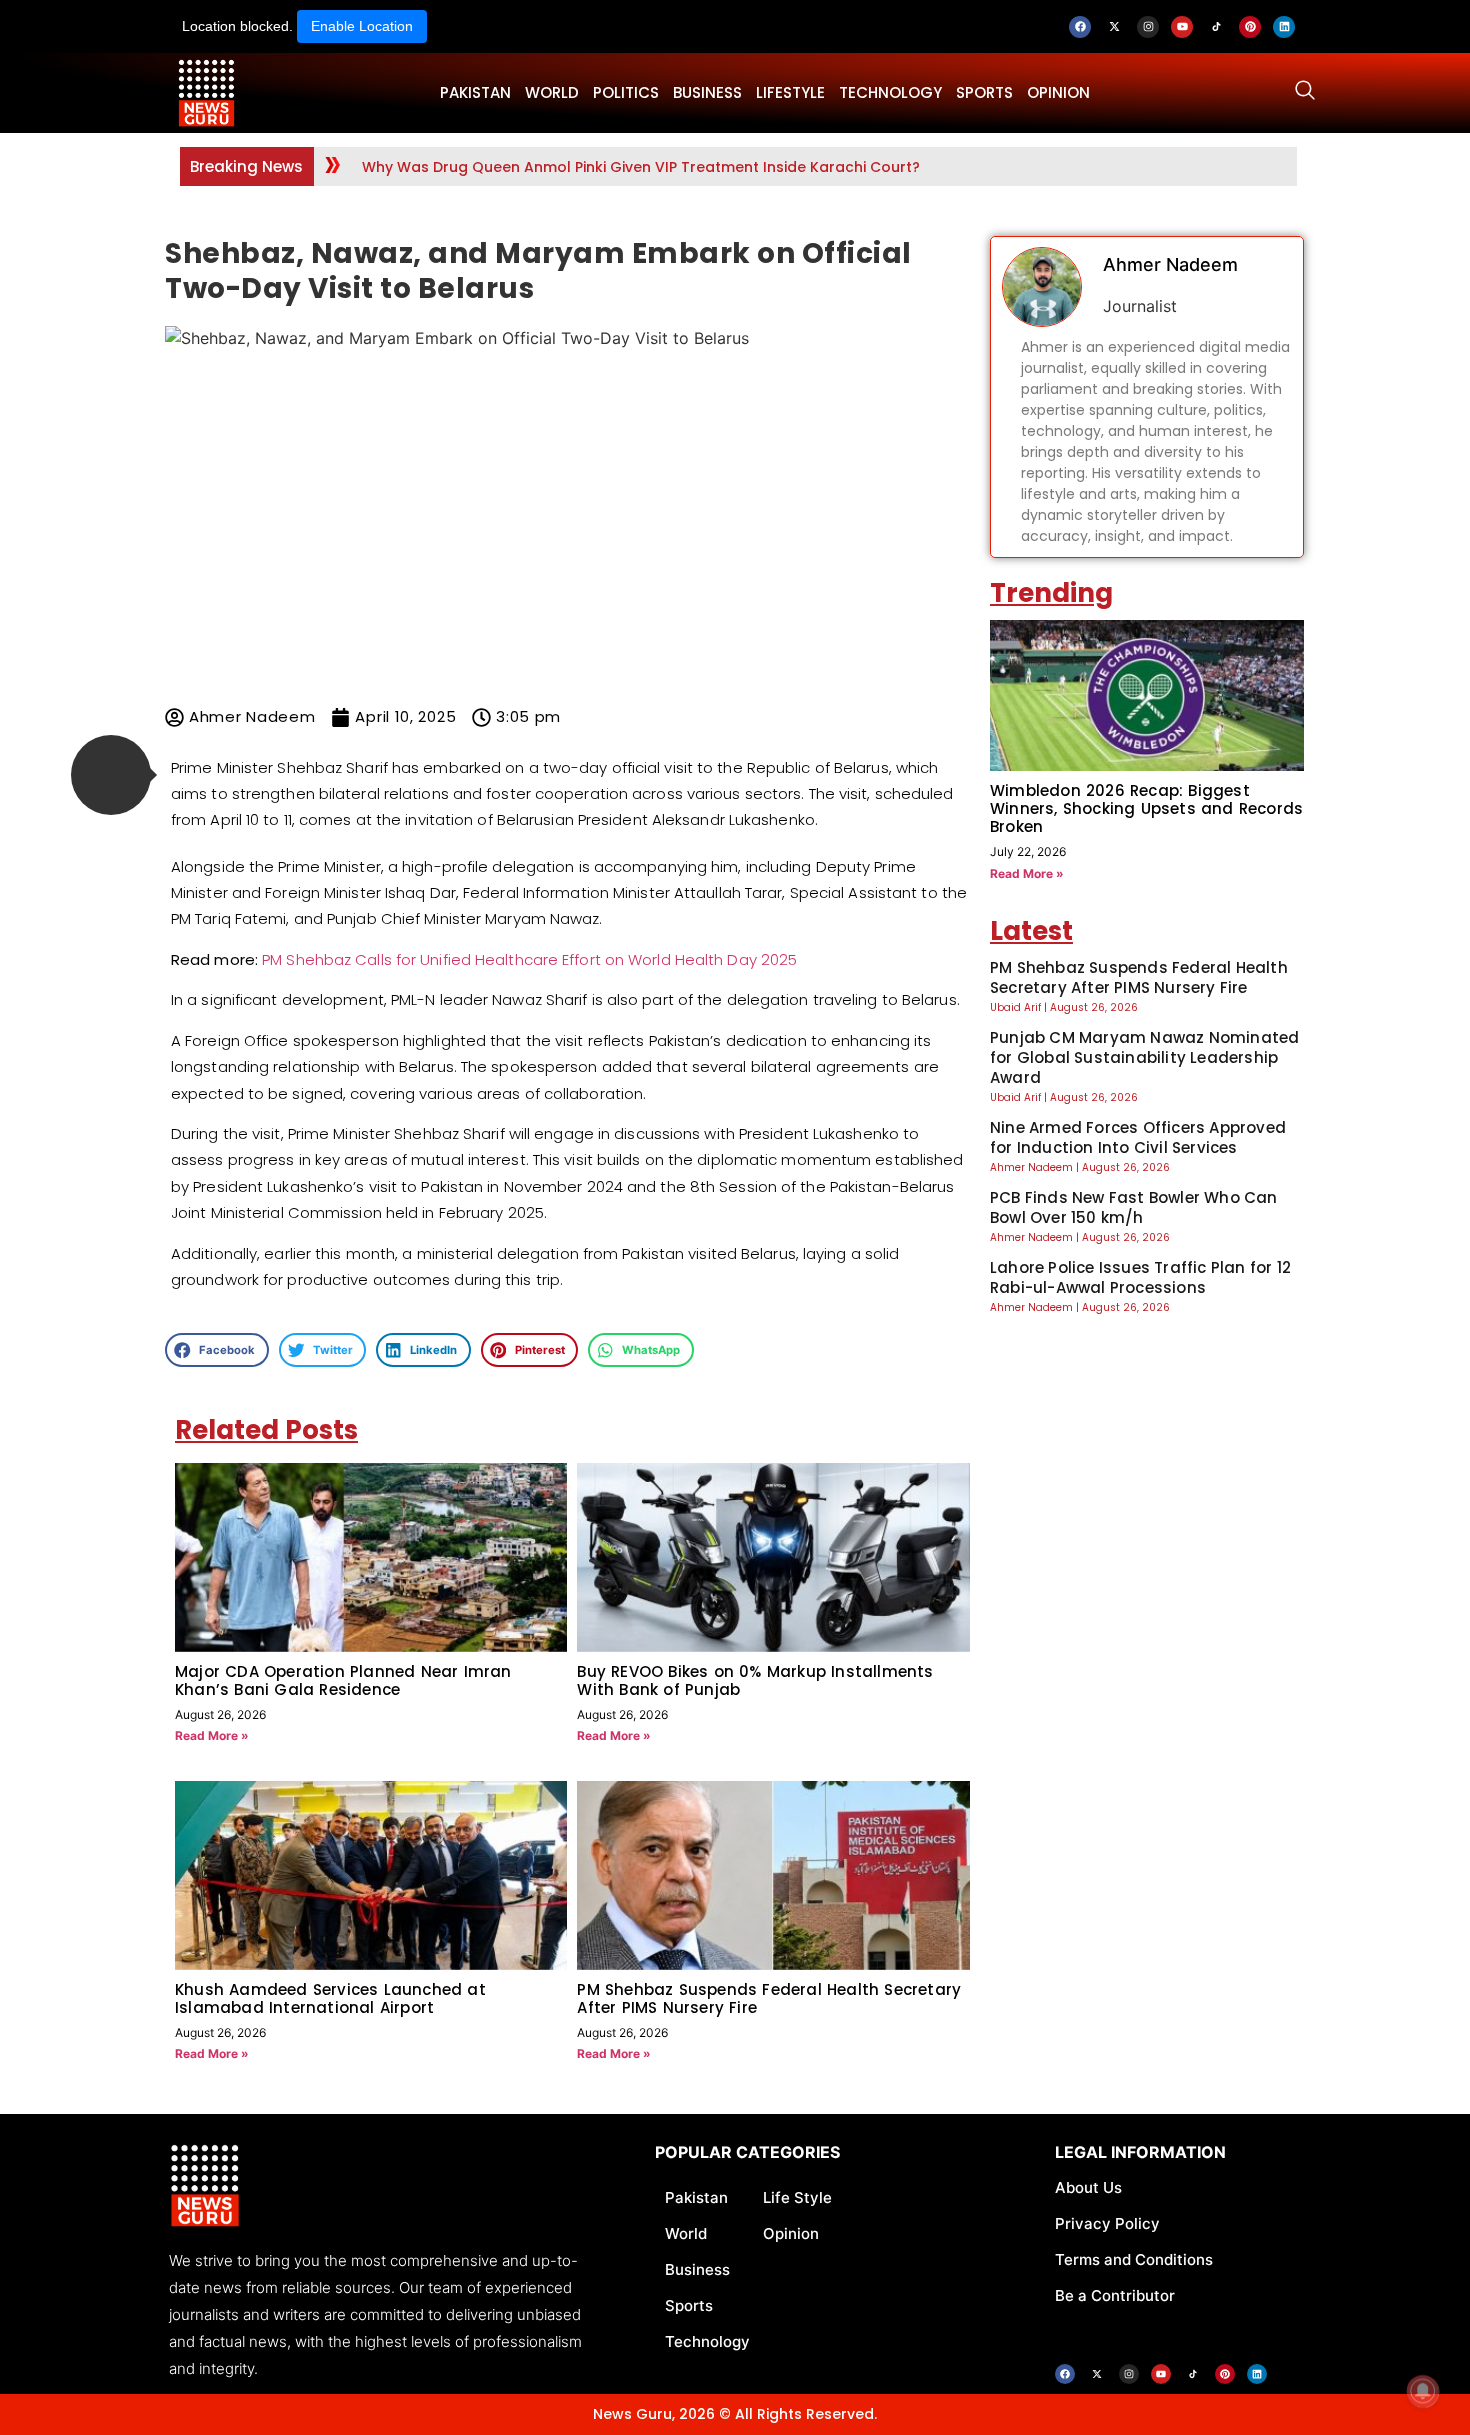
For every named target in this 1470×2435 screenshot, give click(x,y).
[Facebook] (1080, 27)
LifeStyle (790, 92)
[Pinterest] (1250, 27)
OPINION (1058, 92)
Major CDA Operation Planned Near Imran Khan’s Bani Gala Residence (343, 1680)
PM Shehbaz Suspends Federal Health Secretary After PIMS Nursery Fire (769, 1998)
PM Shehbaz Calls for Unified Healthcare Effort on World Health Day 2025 (529, 959)
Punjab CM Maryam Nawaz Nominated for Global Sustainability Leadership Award (1144, 1057)
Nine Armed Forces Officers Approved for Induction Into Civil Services (1138, 1137)
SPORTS (984, 92)
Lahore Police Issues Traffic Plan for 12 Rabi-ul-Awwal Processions (1140, 1277)
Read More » (212, 1735)
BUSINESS (707, 92)
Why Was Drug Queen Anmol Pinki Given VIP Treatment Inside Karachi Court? (641, 167)
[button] (111, 775)
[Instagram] (1148, 27)
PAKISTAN (475, 92)
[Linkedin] (1284, 27)
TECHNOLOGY (890, 92)
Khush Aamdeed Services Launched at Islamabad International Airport (330, 1998)
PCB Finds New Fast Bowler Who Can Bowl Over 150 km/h (1134, 1207)
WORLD (552, 92)
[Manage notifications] (1423, 2391)
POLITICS (626, 92)
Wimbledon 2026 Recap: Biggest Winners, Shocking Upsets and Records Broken (1146, 808)
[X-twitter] (1114, 27)
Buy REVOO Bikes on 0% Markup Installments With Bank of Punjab (755, 1680)
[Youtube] (1182, 27)
